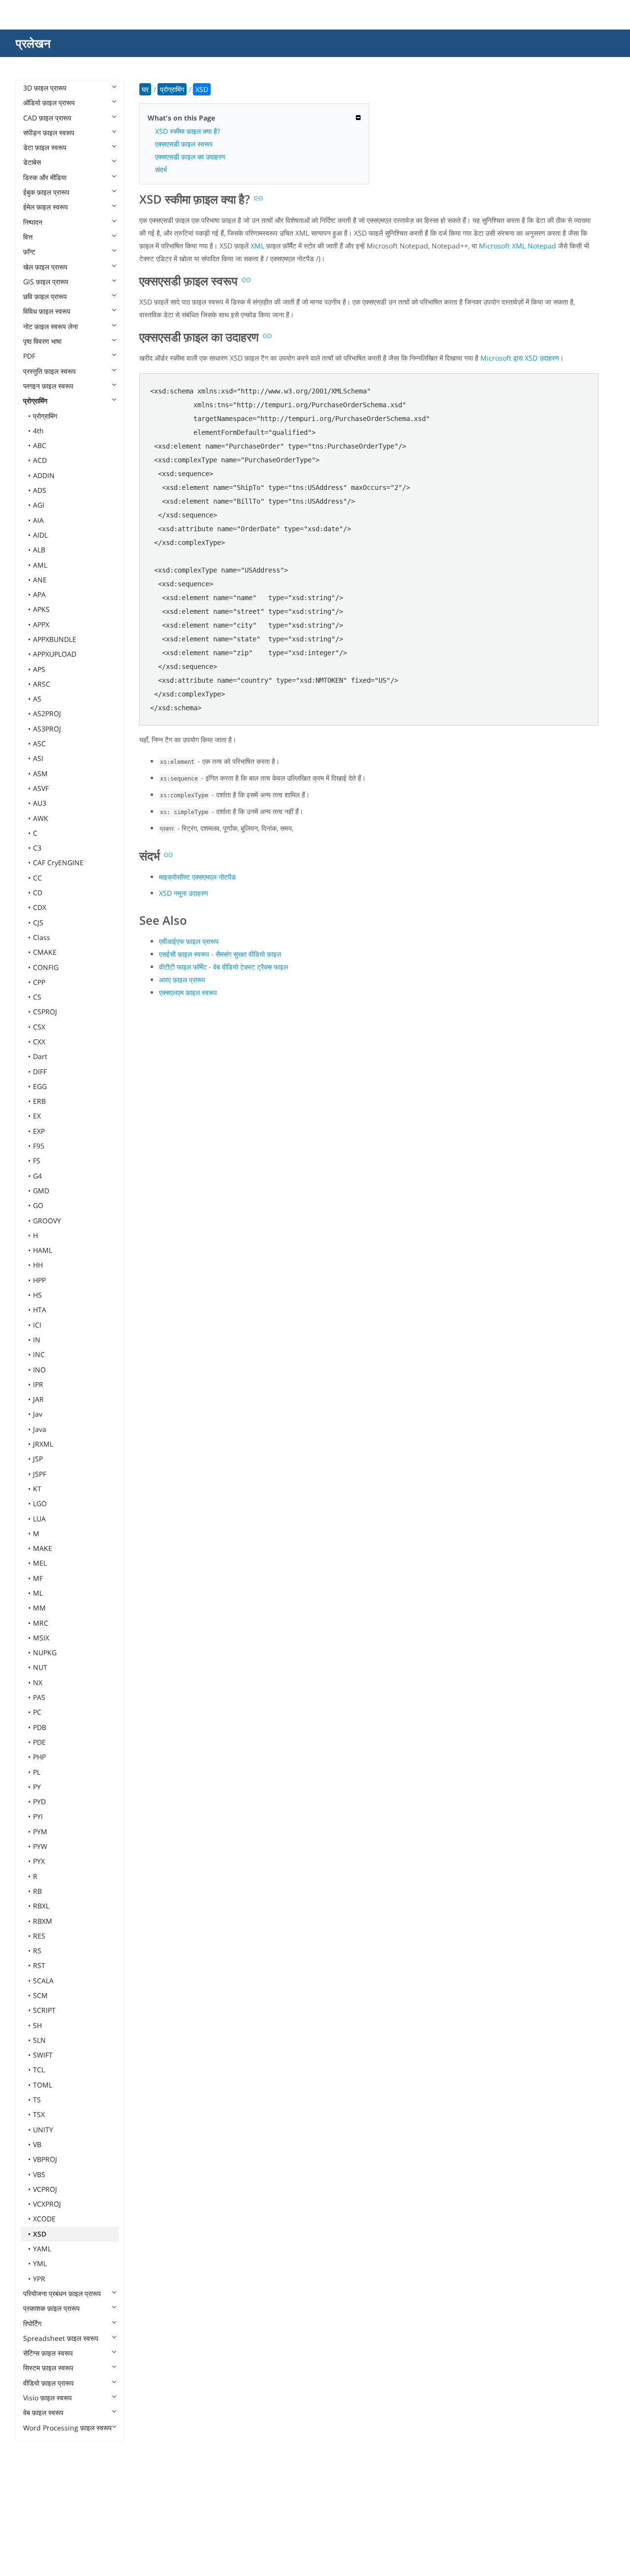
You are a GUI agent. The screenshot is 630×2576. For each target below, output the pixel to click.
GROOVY (47, 1221)
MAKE (43, 1548)
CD (38, 893)
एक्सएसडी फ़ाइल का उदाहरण (190, 157)
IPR (38, 1384)
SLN (39, 2040)
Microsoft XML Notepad (518, 246)
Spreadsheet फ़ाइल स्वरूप (61, 2338)
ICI (37, 1325)
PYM (40, 1832)
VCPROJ (45, 2189)
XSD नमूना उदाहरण (184, 893)
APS (39, 669)
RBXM (43, 1921)
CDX (40, 907)
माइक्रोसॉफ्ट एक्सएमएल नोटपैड (197, 877)
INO (39, 1370)
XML (257, 246)
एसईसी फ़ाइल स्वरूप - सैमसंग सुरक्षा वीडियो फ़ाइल (220, 954)
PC (37, 1712)
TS (37, 2100)
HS (37, 1295)
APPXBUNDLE (55, 639)
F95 (39, 1146)
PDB (40, 1727)
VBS (39, 2174)
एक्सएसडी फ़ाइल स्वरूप (184, 144)
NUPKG (45, 1652)
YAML (42, 2249)
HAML (43, 1250)
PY (37, 1787)
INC (39, 1354)
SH (37, 2025)
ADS (40, 490)
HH (38, 1265)
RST (39, 1965)
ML (38, 1593)
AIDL (40, 535)
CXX (39, 1042)
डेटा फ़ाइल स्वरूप (45, 147)
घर (145, 89)
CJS (38, 923)
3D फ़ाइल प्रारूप (45, 88)
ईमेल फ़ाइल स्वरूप (46, 207)
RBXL (41, 1906)
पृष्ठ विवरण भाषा (42, 341)
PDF (29, 356)
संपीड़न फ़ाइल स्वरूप (49, 133)
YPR (39, 2279)
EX (37, 1116)
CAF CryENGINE (58, 863)
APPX (41, 624)
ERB (39, 1101)
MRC (41, 1623)
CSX (39, 1027)
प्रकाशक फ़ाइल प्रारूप (51, 2308)
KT (37, 1489)
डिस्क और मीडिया (45, 177)
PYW (40, 1846)
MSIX (41, 1638)
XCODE (44, 2219)
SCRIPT (44, 2010)
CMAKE (45, 952)
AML (40, 565)
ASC (39, 743)
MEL (40, 1563)
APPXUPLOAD (55, 654)
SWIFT (43, 2055)
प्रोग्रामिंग (35, 401)
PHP (39, 1757)
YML (40, 2263)
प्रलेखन (33, 43)
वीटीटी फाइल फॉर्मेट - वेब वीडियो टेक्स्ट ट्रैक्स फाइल (223, 967)
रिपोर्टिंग (32, 2323)
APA (39, 594)
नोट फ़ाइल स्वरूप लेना (50, 326)
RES (39, 1936)
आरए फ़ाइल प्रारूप (182, 980)
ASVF (41, 788)
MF (38, 1578)
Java (40, 1429)
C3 (37, 848)
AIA (38, 520)
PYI (38, 1816)
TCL (39, 2070)
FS (37, 1161)
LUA (39, 1519)
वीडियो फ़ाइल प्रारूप (48, 2383)
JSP (38, 1459)
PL (37, 1772)
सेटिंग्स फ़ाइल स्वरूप (48, 2353)
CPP (39, 982)
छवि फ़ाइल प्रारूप (45, 296)
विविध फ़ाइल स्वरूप (47, 311)
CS (37, 997)
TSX (39, 2114)
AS (37, 699)
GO (38, 1205)
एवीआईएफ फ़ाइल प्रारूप (189, 941)
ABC (40, 445)
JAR (38, 1399)
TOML (43, 2085)
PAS (39, 1697)
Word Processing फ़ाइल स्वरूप (67, 2428)
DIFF (40, 1072)
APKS (41, 609)
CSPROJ (45, 1012)
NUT (40, 1667)
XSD (40, 2234)
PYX (39, 1861)
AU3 (40, 803)
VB (37, 2144)
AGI (39, 505)
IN (37, 1340)
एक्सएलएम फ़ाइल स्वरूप (188, 992)
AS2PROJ (47, 713)
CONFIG (46, 967)
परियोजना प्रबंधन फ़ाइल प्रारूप (62, 2293)
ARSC (42, 684)
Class (42, 937)
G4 (37, 1176)
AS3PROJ (47, 729)
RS (37, 1951)
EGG (40, 1086)
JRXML (43, 1444)
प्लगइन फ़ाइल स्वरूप (48, 386)
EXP (39, 1131)
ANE (40, 580)
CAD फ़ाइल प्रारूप (47, 118)
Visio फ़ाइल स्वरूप (47, 2398)
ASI (38, 758)
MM (39, 1608)
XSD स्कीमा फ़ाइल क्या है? (188, 131)
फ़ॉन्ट (29, 252)
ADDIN (44, 475)
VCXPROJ (47, 2204)
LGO (40, 1503)
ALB (39, 550)
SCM (40, 1995)
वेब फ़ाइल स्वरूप (43, 2412)
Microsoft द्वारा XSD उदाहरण (520, 358)
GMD (41, 1191)
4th (38, 431)
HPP (39, 1280)
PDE (39, 1742)
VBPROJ (45, 2159)
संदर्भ (161, 169)
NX (38, 1682)
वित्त (28, 237)
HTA (40, 1310)
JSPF (40, 1474)
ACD (40, 460)
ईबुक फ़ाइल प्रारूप (46, 192)
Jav (38, 1414)
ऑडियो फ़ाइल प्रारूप (49, 103)
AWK (41, 818)
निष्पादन (33, 222)
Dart (40, 1056)
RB (37, 1891)
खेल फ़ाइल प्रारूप (45, 267)
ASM (40, 773)
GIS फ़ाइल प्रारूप (46, 282)
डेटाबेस (32, 162)
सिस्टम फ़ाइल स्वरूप (48, 2368)
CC (37, 878)
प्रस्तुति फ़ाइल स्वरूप (49, 371)
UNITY (43, 2130)
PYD (39, 1802)
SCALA (43, 1981)
